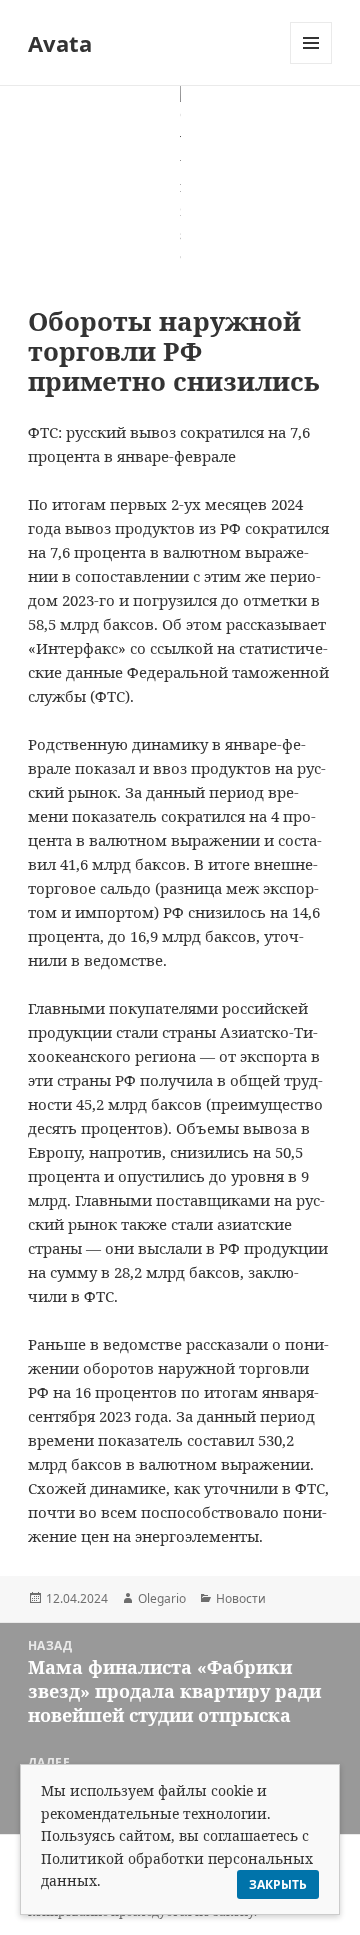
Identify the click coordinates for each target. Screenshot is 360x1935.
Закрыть (278, 1884)
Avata (60, 43)
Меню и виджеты (311, 63)
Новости (241, 1598)
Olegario (162, 1598)
